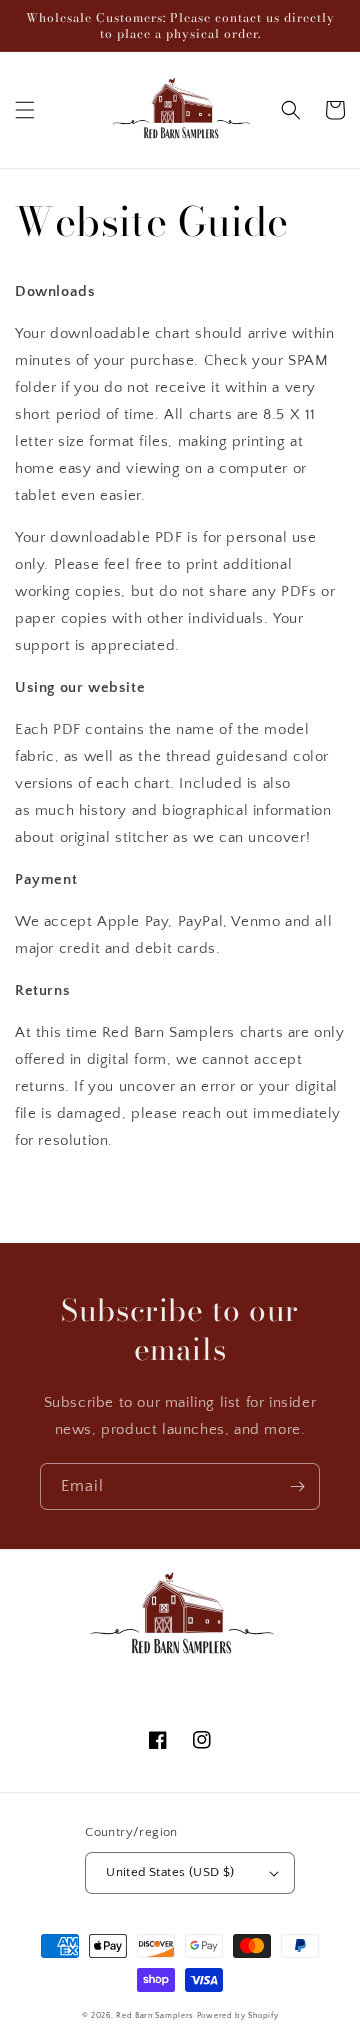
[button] (25, 110)
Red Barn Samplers (155, 2015)
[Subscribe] (297, 1486)
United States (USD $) (170, 1872)
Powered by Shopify (238, 2015)
